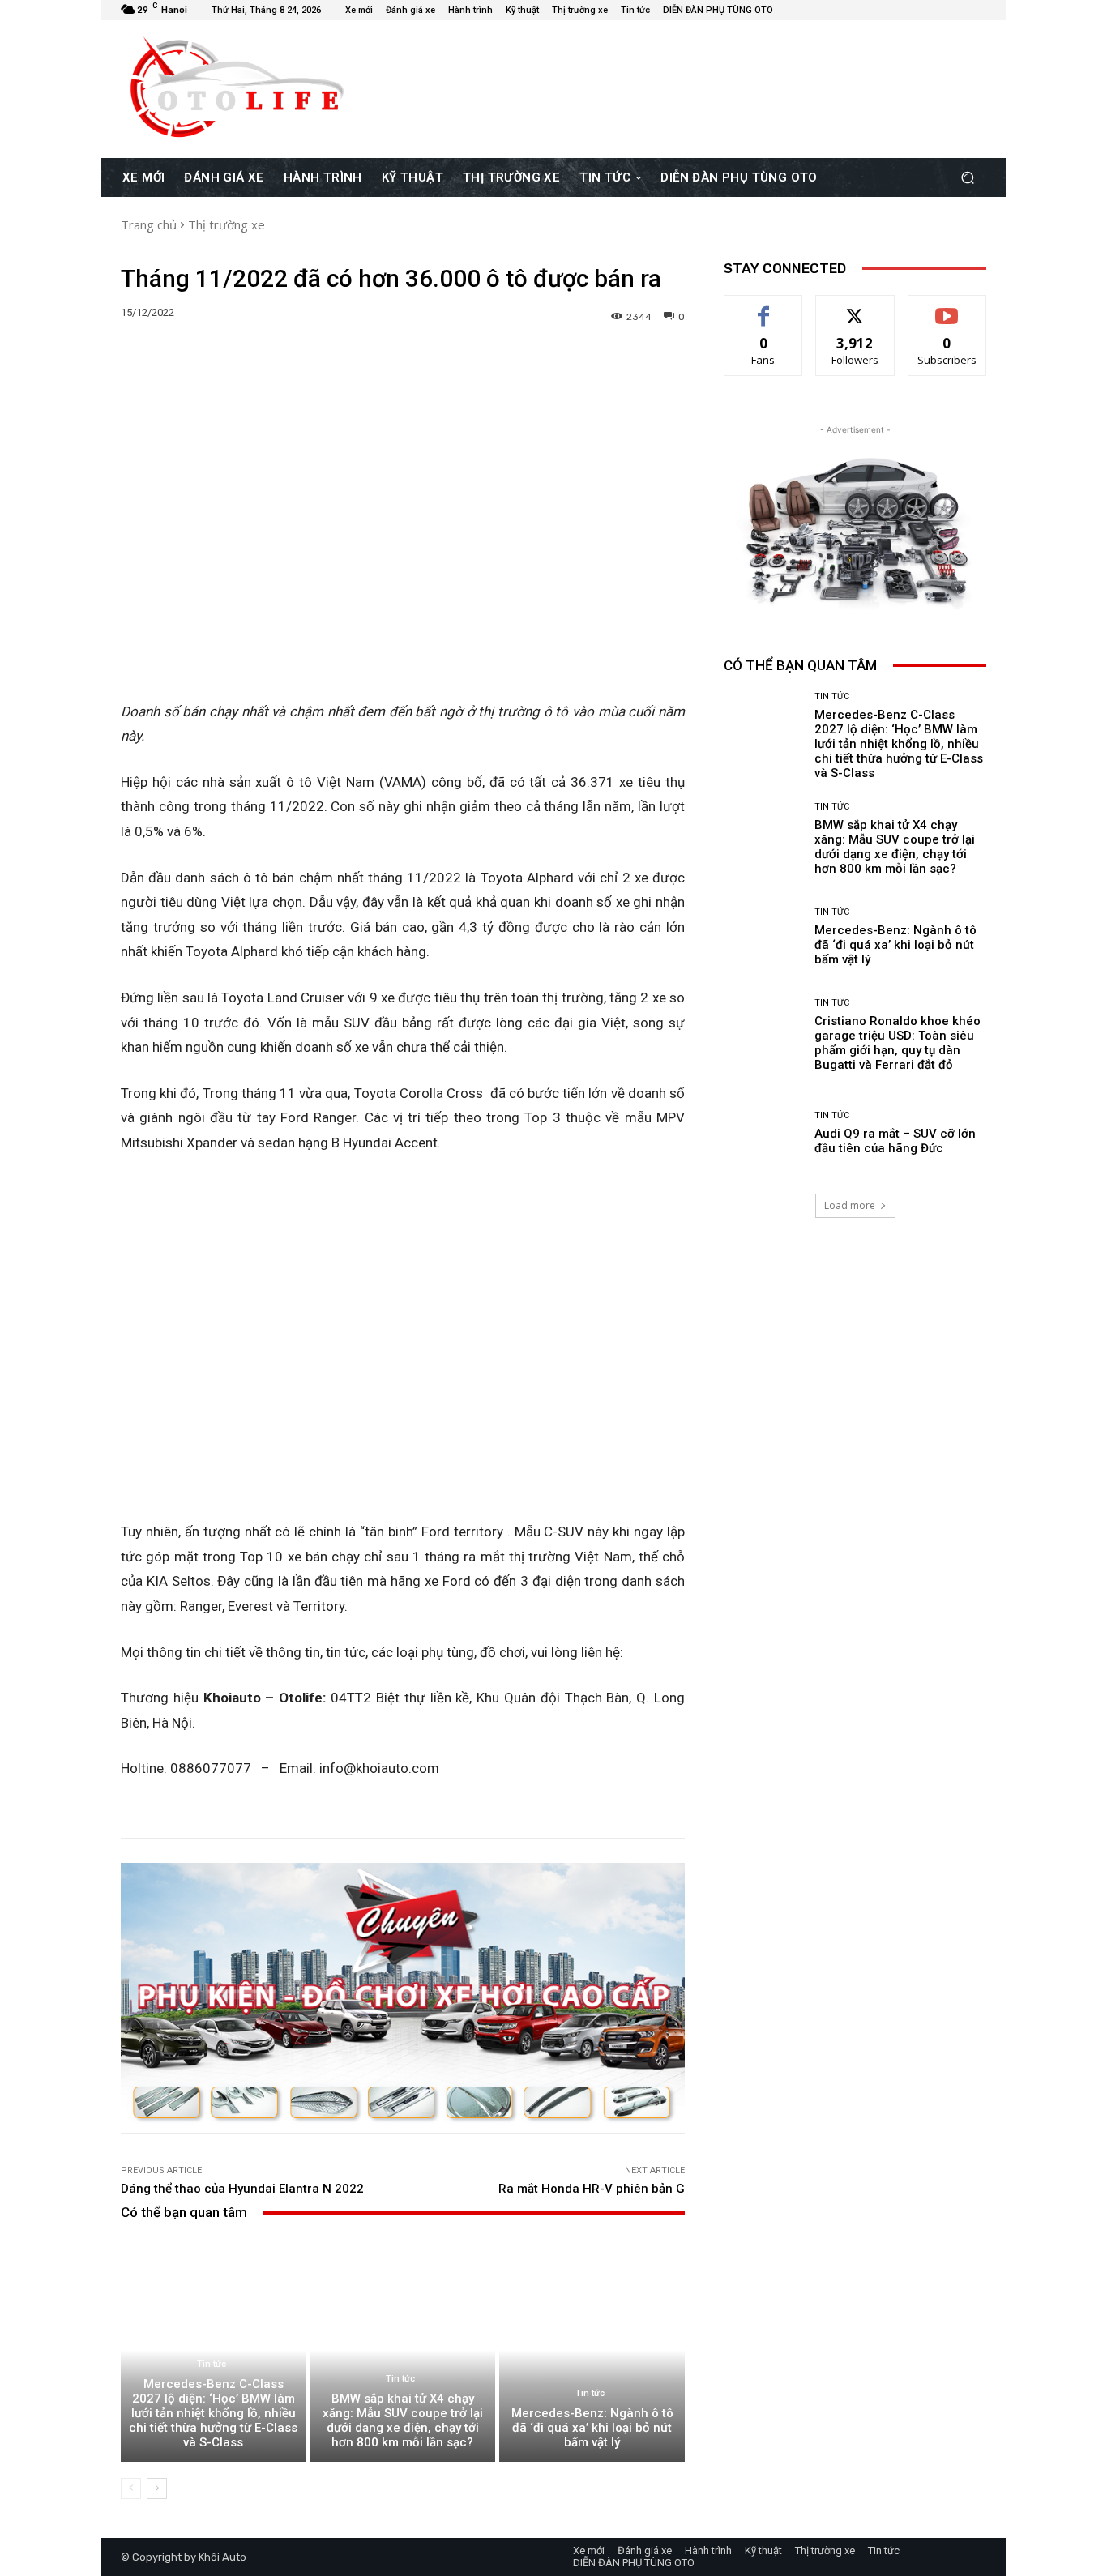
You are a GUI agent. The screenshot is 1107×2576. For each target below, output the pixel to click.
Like (764, 308)
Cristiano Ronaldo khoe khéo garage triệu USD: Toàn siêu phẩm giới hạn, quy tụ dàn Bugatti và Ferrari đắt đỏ (898, 1043)
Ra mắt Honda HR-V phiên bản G (592, 2189)
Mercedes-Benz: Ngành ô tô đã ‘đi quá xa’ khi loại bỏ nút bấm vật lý (592, 2428)
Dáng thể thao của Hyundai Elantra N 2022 (242, 2189)
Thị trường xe (227, 224)
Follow (855, 308)
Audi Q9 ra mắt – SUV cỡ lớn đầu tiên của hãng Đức (895, 1141)
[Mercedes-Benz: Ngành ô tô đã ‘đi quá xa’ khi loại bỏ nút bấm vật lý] (592, 2350)
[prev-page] (131, 2488)
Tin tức (212, 2364)
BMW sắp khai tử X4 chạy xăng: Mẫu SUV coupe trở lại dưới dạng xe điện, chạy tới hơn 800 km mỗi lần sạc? (403, 2420)
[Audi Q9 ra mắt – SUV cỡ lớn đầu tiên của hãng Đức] (763, 1133)
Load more (850, 1205)
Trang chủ (149, 224)
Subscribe (947, 308)
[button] (967, 177)
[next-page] (157, 2488)
